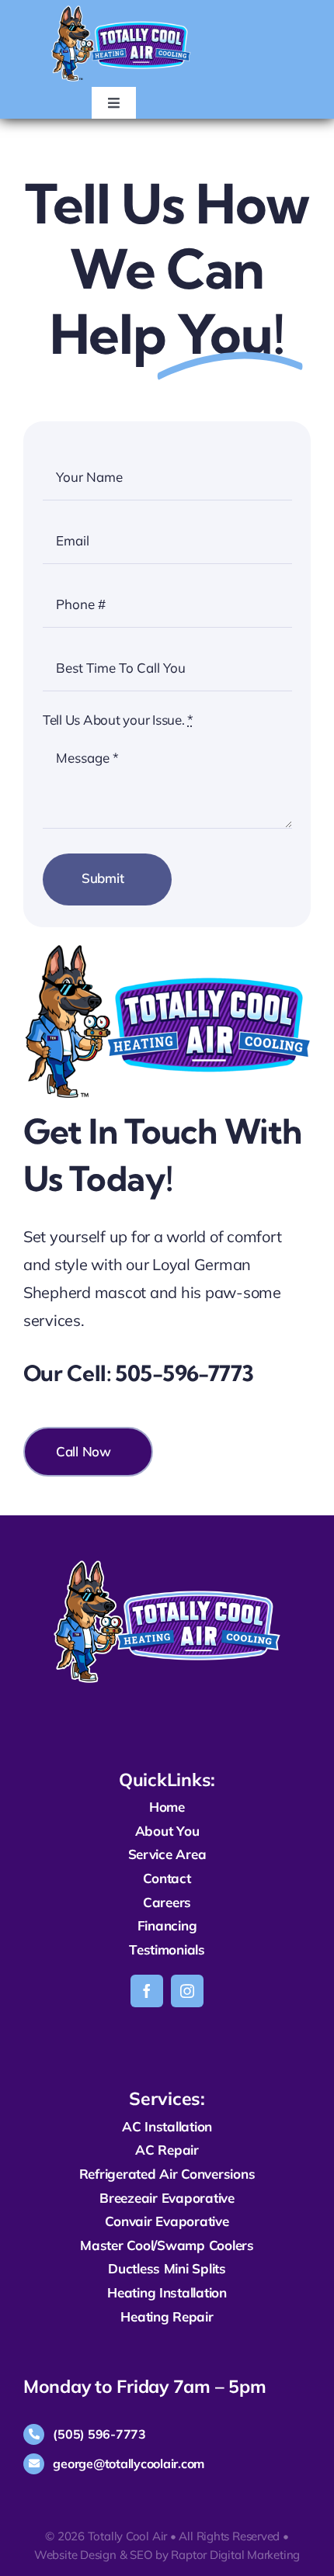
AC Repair (167, 2150)
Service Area (167, 1854)
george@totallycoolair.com (129, 2463)
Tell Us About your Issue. (118, 720)
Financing (167, 1925)
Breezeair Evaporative (167, 2198)
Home (167, 1807)
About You (167, 1831)
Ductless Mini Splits (167, 2268)
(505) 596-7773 (99, 2434)
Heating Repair (167, 2316)
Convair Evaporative (167, 2221)
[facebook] (147, 1991)
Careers (167, 1902)
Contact (167, 1878)
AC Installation (167, 2126)
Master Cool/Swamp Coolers (167, 2245)
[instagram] (187, 1991)
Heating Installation (167, 2292)
